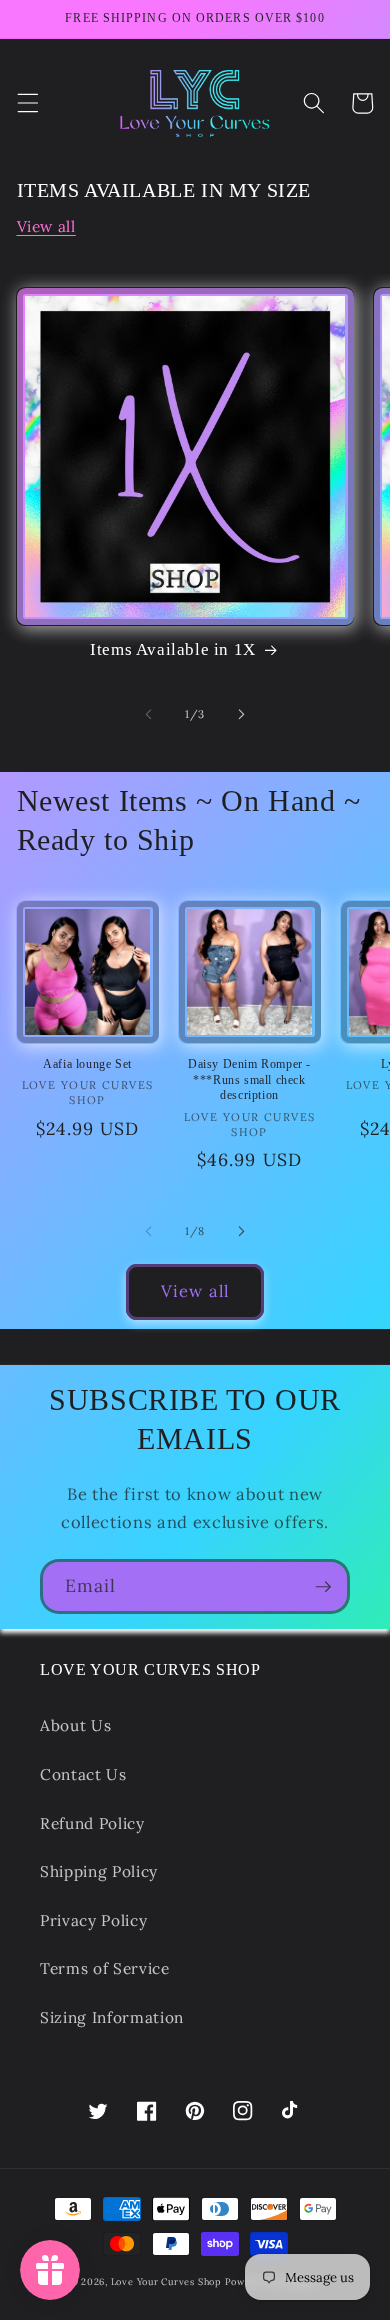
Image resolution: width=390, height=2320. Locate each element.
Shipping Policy (99, 1871)
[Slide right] (241, 714)
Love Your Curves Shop (166, 2282)
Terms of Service (105, 1968)
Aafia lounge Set (87, 1064)
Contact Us (83, 1774)
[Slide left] (149, 714)
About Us (75, 1725)
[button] (27, 103)
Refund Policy (92, 1823)
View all (46, 226)
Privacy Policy (93, 1920)
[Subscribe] (323, 1587)
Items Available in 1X (173, 649)
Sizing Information (112, 2017)
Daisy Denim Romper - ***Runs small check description (249, 1079)
